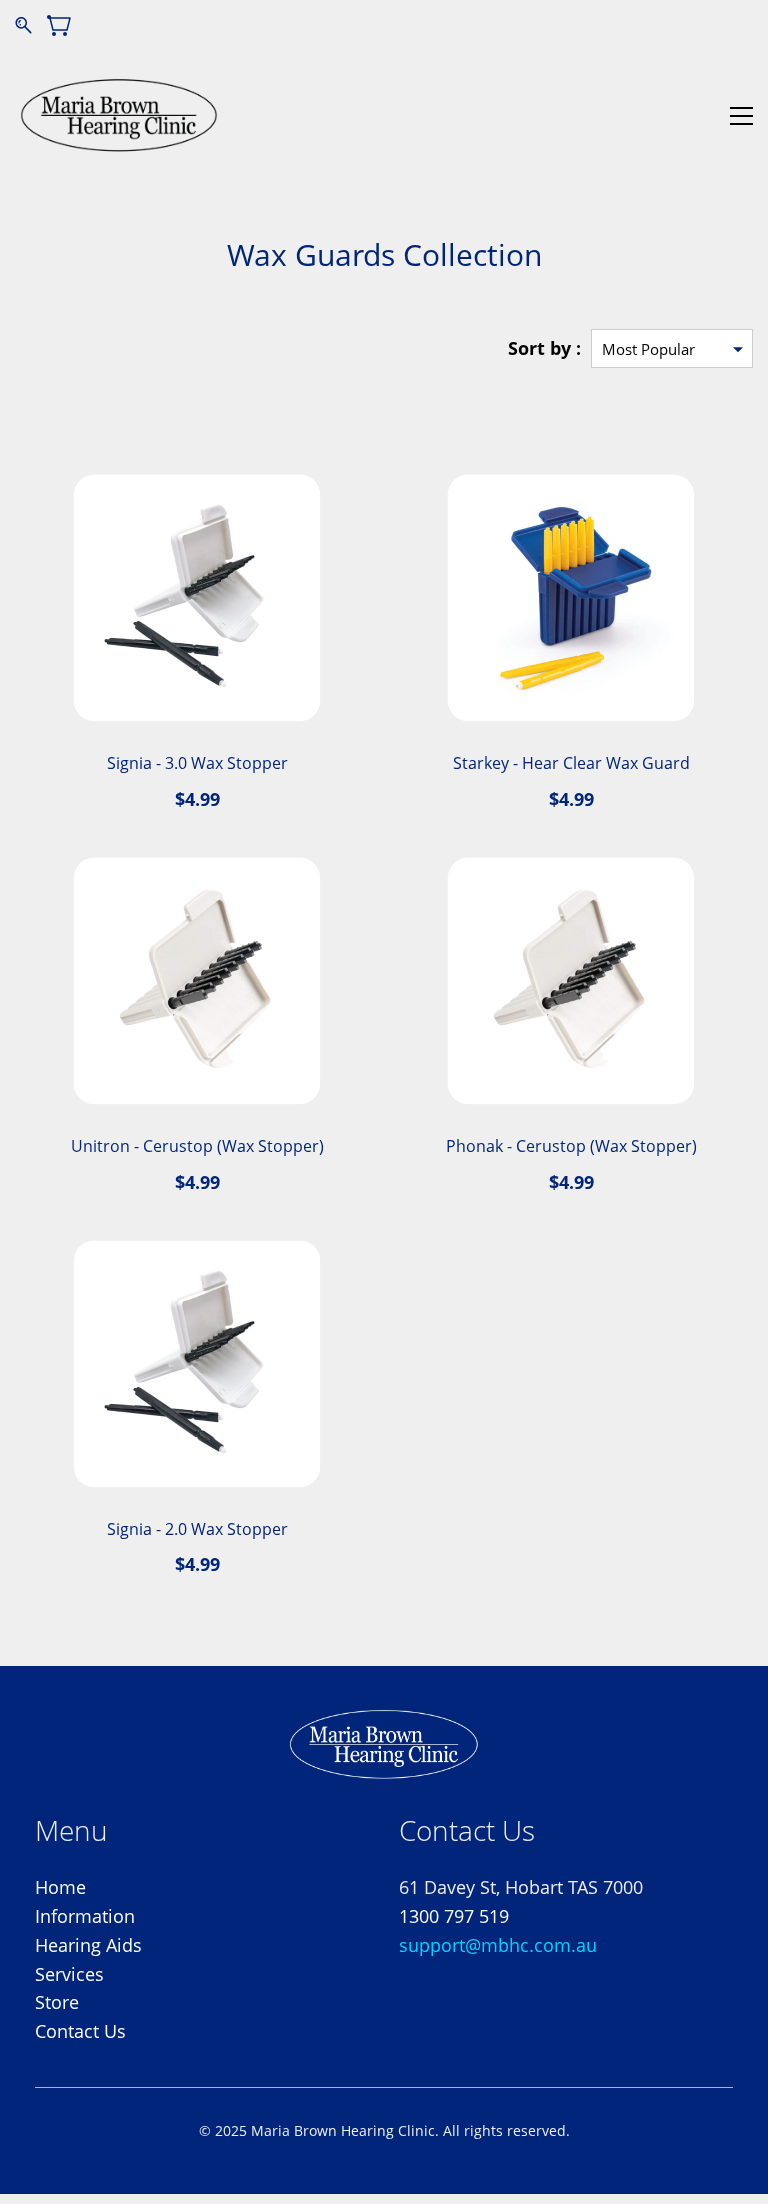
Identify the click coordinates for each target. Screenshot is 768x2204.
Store (57, 2002)
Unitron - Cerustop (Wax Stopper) (197, 1146)
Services (69, 1974)
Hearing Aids (88, 1945)
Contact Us (80, 2031)
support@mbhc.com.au (498, 1945)
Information (85, 1916)
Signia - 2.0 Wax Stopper (197, 1529)
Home (60, 1887)
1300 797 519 (454, 1916)
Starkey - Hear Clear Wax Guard (571, 763)
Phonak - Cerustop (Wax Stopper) (571, 1146)
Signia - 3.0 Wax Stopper (197, 763)
